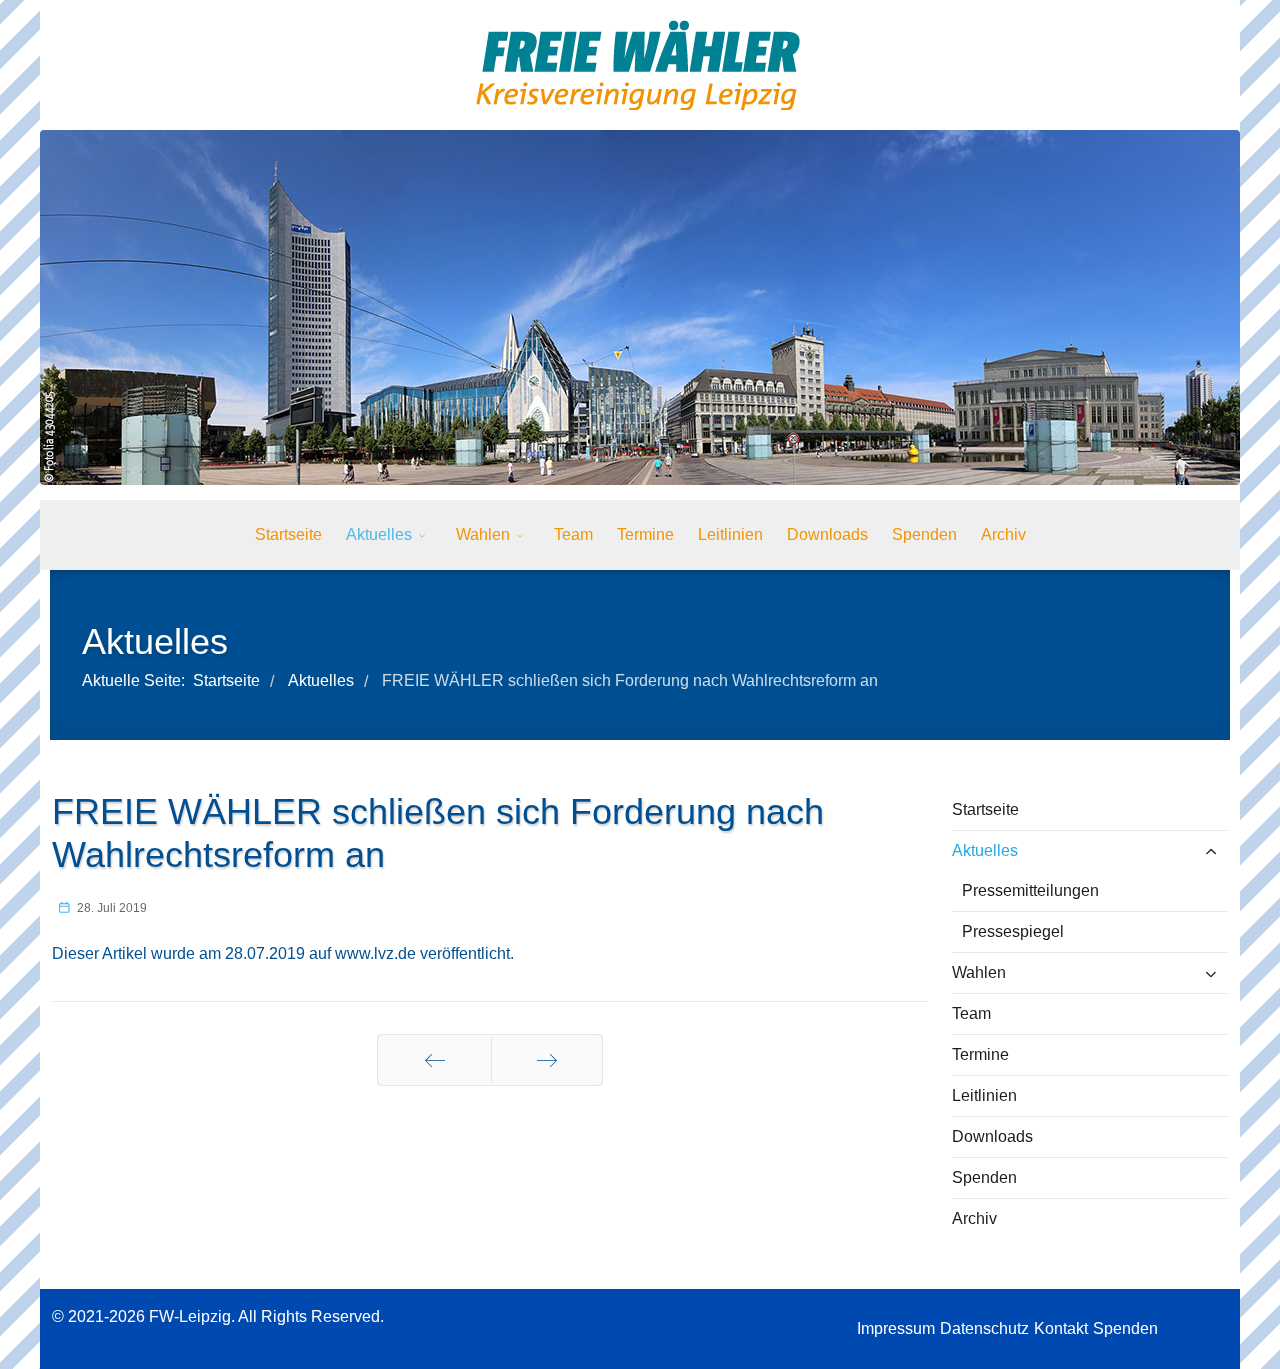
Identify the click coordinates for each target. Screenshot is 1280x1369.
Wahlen (483, 534)
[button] (1182, 851)
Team (573, 534)
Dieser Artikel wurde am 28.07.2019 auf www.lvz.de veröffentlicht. (283, 953)
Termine (645, 534)
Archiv (1003, 534)
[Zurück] (434, 1060)
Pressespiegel (1013, 931)
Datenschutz (984, 1328)
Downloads (827, 534)
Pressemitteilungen (1030, 890)
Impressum (896, 1328)
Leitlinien (730, 534)
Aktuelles (379, 534)
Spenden (924, 534)
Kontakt (1061, 1328)
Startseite (288, 534)
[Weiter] (547, 1060)
